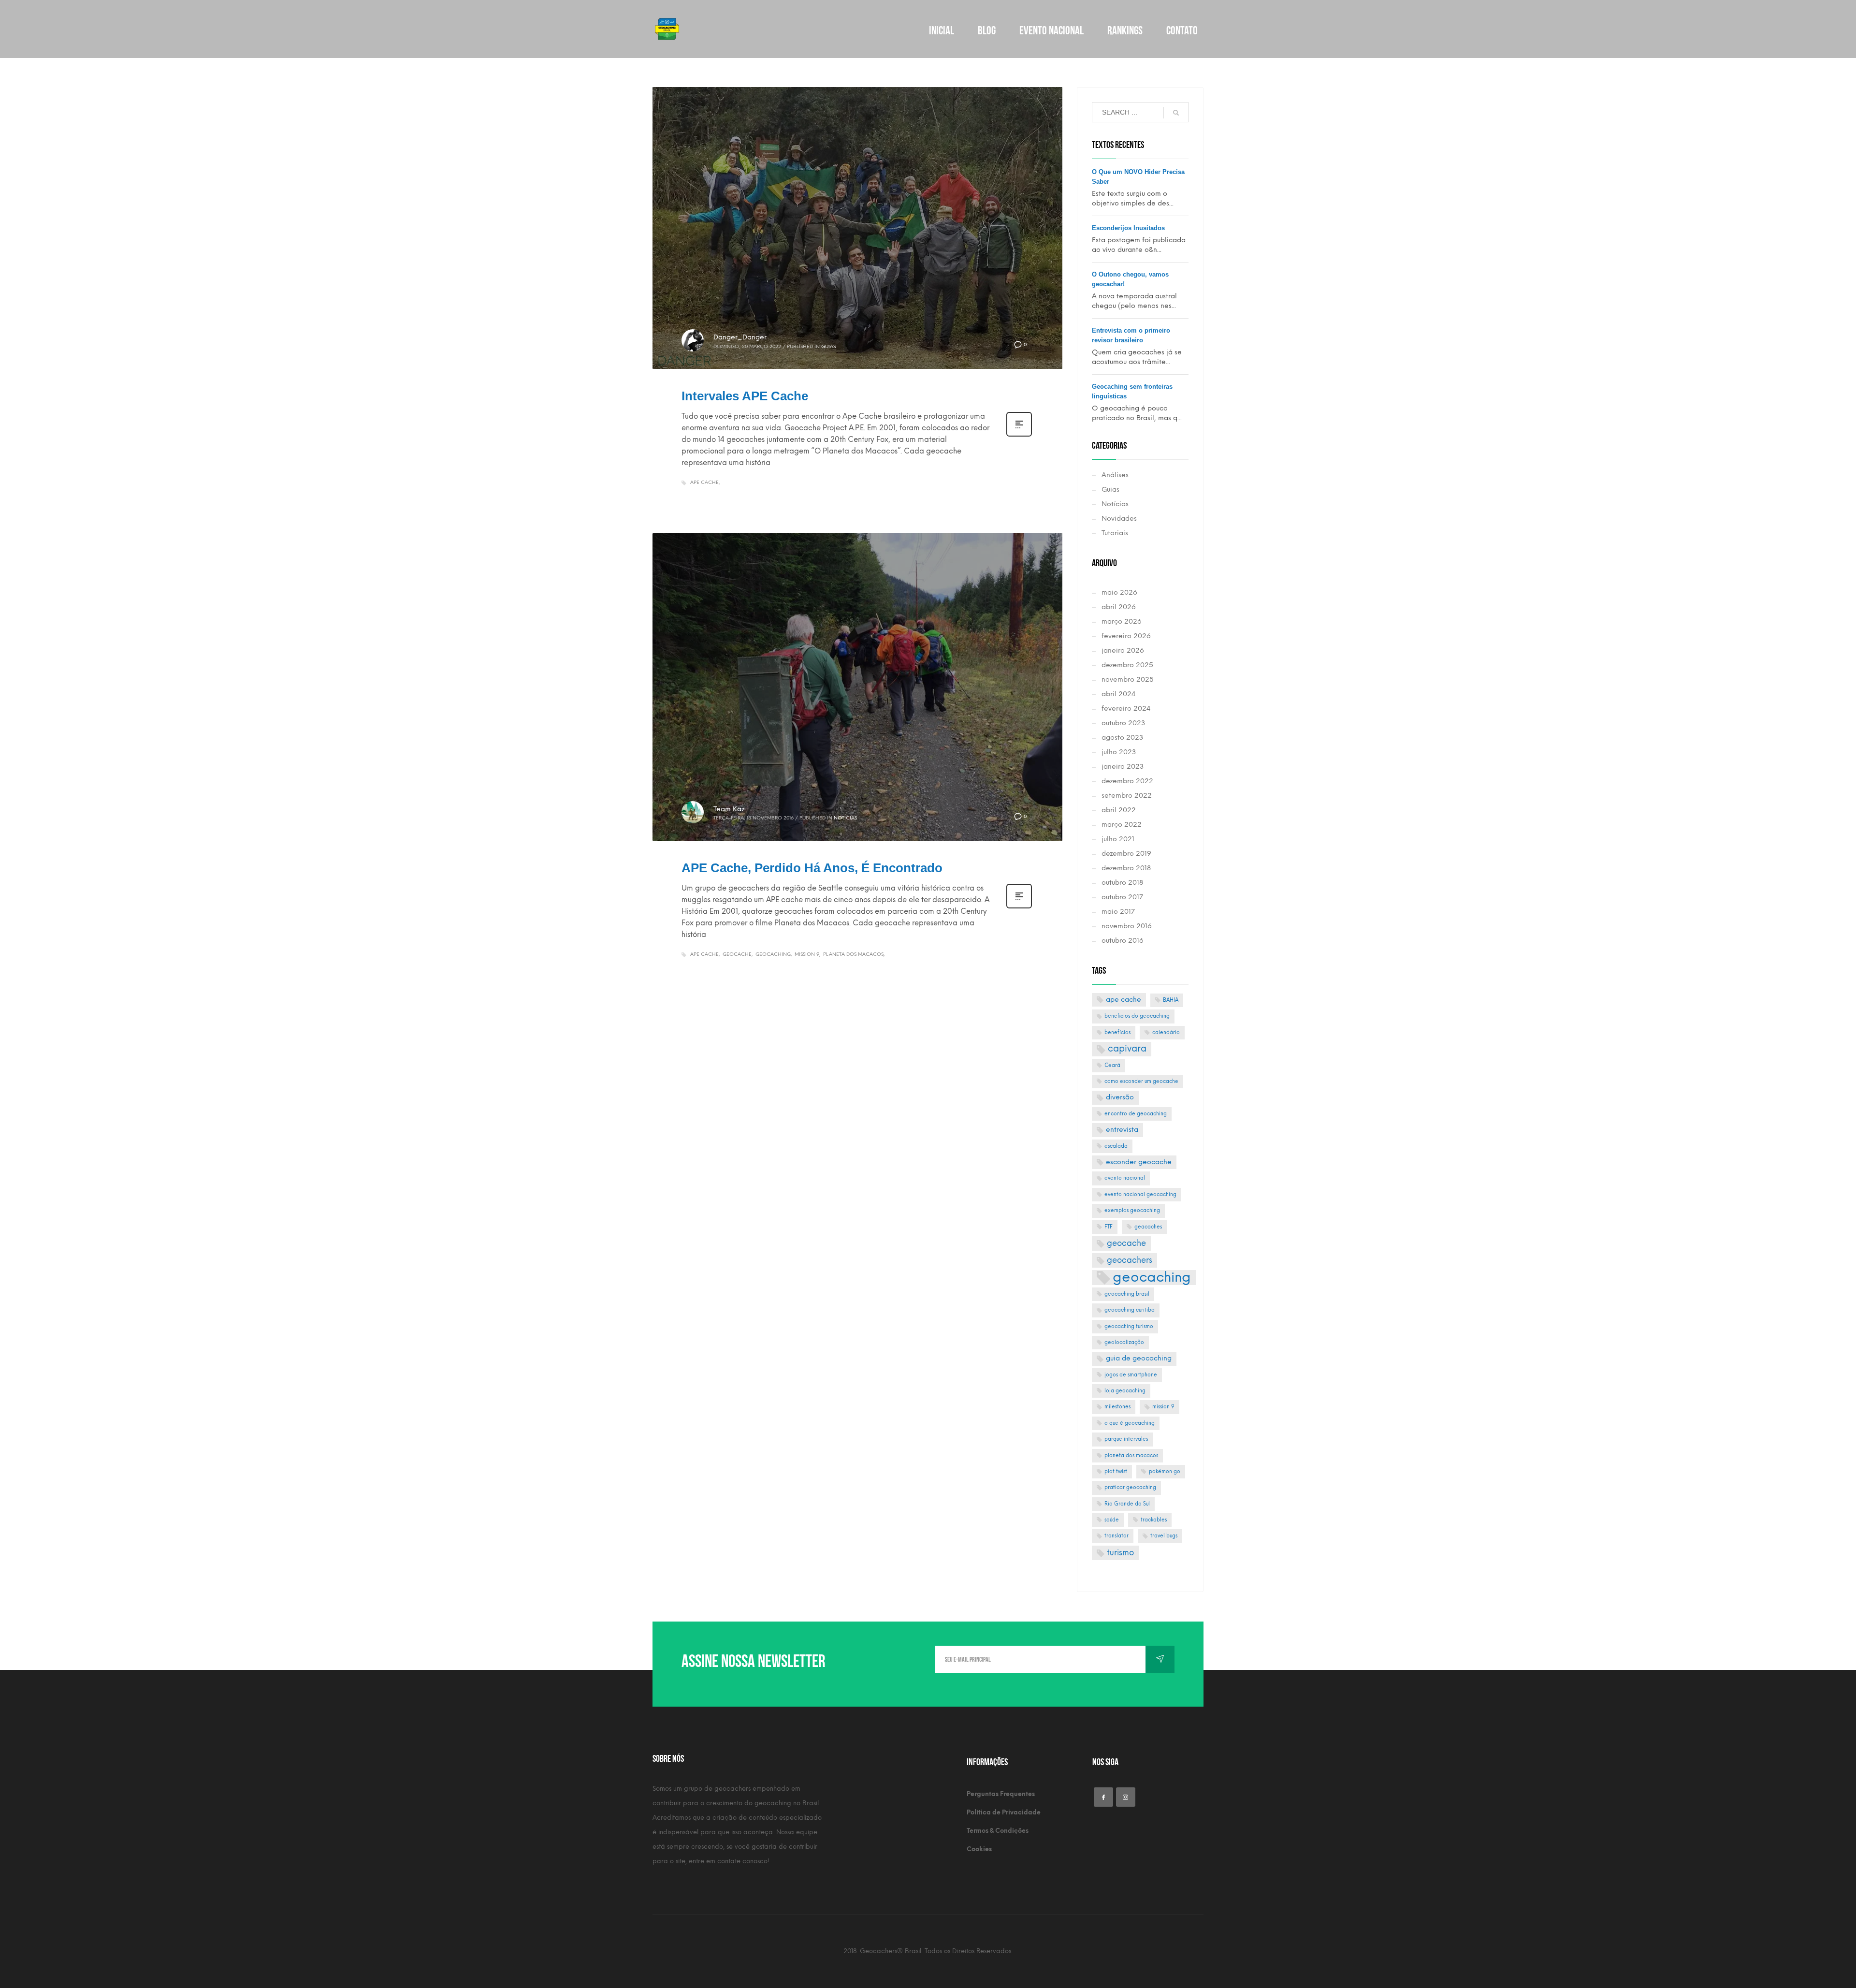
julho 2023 (1119, 752)
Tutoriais (1115, 533)
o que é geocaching (1130, 1423)
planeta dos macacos (853, 954)
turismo (1120, 1552)
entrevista (1122, 1130)
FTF (1109, 1227)
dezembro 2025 (1127, 665)
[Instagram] (1126, 1797)
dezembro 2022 (1127, 781)
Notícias (845, 818)
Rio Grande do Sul (1127, 1504)
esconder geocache (1139, 1162)
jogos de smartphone (1131, 1375)
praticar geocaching (1130, 1487)
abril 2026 (1119, 607)
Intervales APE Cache (745, 396)
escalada (1116, 1146)
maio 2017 (1118, 912)
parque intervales (1126, 1439)
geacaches (1148, 1227)
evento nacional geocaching (1140, 1194)
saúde (1112, 1520)
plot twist (1116, 1471)
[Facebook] (1103, 1797)
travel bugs (1164, 1536)
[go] (1176, 113)
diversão (1120, 1097)
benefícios (1117, 1032)
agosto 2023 (1122, 738)
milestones (1117, 1407)
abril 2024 (1118, 694)
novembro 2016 (1127, 926)
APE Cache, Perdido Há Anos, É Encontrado (812, 868)
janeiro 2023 (1123, 767)
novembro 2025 (1128, 680)
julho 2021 (1118, 839)
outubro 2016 (1123, 941)
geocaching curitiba (1130, 1310)
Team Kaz (729, 809)
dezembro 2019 (1126, 854)
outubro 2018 (1122, 883)
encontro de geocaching (1136, 1114)
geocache (737, 954)
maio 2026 (1119, 592)
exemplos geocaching (1132, 1210)
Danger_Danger (740, 337)
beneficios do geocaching (1137, 1016)
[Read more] (1019, 436)
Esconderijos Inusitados (1128, 228)
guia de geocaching (1139, 1358)
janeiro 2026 (1123, 650)
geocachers (1130, 1260)
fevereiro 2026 (1126, 636)
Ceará (1112, 1065)
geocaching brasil (1127, 1294)
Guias (828, 346)
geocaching (773, 954)
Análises (1115, 475)
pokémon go (1165, 1471)
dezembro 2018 (1126, 868)
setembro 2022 (1127, 796)
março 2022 (1122, 825)
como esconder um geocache (1141, 1081)
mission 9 (807, 954)
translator (1116, 1536)
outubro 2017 (1122, 897)
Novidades (1119, 519)
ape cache (704, 482)
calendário (1166, 1032)
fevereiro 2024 (1126, 709)
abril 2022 (1119, 810)
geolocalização (1124, 1342)
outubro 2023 (1123, 723)
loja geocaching (1125, 1391)
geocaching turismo (1129, 1326)
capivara (1127, 1048)
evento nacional (1125, 1178)
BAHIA (1171, 1000)
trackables (1154, 1520)
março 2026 (1122, 621)
